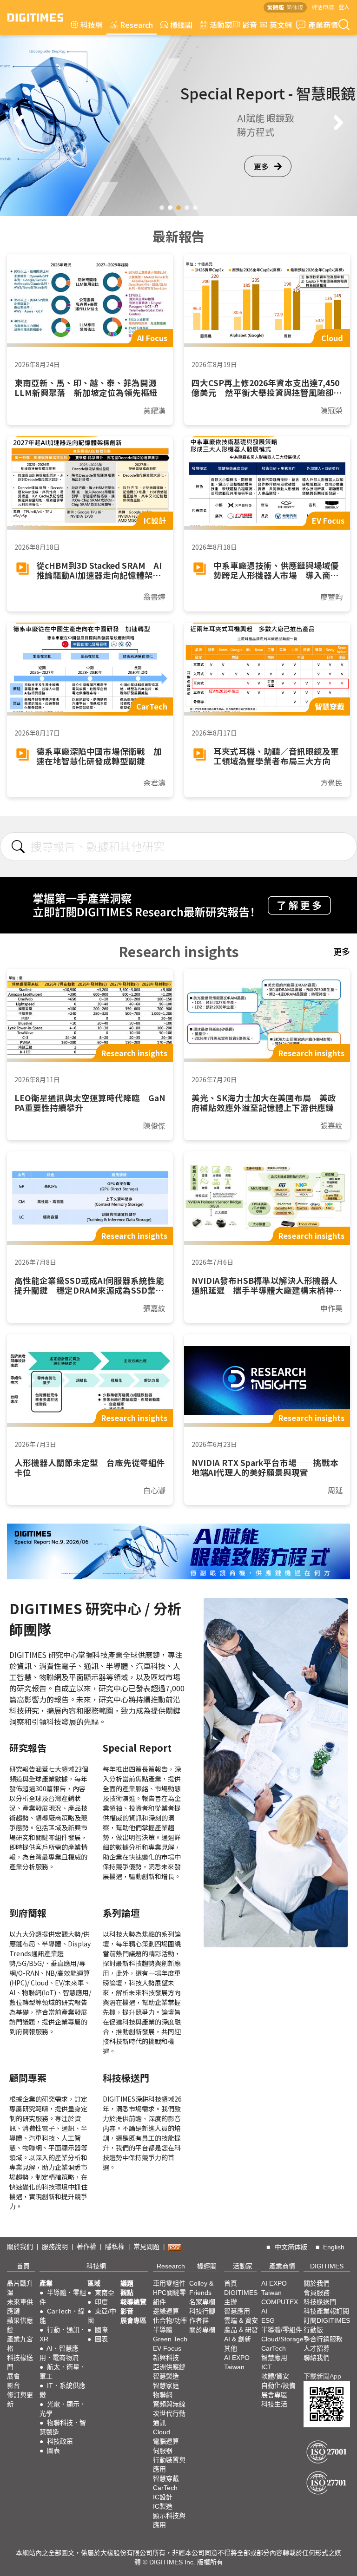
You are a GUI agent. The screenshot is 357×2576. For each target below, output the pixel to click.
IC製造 (163, 2506)
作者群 (199, 2320)
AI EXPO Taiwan (237, 2362)
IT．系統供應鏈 (63, 2390)
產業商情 (323, 25)
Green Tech (170, 2339)
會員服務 (317, 2293)
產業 (46, 2283)
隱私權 (115, 2247)
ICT (267, 2367)
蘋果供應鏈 (20, 2325)
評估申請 (323, 7)
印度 (101, 2302)
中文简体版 (291, 2247)
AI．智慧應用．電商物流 (59, 2353)
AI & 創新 (238, 2339)
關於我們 (20, 2247)
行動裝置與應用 (169, 2464)
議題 (127, 2283)
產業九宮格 (20, 2344)
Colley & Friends (201, 2288)
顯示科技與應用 (169, 2520)
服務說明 (55, 2247)
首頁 (23, 2266)
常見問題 (146, 2247)
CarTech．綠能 (62, 2316)
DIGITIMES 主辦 (241, 2297)
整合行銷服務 (323, 2339)
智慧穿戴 (166, 2478)
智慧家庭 (166, 2385)
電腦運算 (166, 2441)
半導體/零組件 (282, 2330)
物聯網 (163, 2395)
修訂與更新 (20, 2399)
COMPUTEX (280, 2302)
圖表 (53, 2451)
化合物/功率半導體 (170, 2325)
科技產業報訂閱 (326, 2311)
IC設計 (163, 2497)
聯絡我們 (317, 2358)
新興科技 (166, 2358)
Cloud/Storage (282, 2339)
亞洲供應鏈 (169, 2367)
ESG (268, 2320)
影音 (246, 25)
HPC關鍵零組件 (169, 2297)
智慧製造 (166, 2376)
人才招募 (317, 2348)
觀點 (127, 2293)
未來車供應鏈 (20, 2307)
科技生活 (274, 2404)
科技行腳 (202, 2311)
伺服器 (163, 2451)
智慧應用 (237, 2311)
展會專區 (133, 2320)
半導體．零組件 (63, 2297)
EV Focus (167, 2348)
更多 (261, 180)
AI (264, 2311)
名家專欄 (202, 2302)
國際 (101, 2330)
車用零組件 (169, 2283)
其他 (231, 2348)
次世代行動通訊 (169, 2418)
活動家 (221, 25)
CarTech (165, 2488)
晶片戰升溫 (20, 2288)
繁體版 (276, 7)
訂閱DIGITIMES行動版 (327, 2325)
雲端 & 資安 (241, 2320)
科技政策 (60, 2441)
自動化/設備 (278, 2385)
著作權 (86, 2247)
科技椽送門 (20, 2362)
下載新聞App (322, 2376)
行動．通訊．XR (63, 2334)
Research (136, 25)
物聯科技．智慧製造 (63, 2427)
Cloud (162, 2432)
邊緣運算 (166, 2311)
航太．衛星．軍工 (63, 2372)
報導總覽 (133, 2302)
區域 (94, 2283)
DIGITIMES (327, 2266)
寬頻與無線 (169, 2404)
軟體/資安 (275, 2376)
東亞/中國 (102, 2316)
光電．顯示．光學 (63, 2409)
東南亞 (105, 2293)
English (334, 2247)
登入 (344, 7)
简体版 (295, 7)
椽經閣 (181, 25)
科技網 (92, 25)
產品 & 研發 (241, 2330)
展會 (13, 2376)
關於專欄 (202, 2330)
